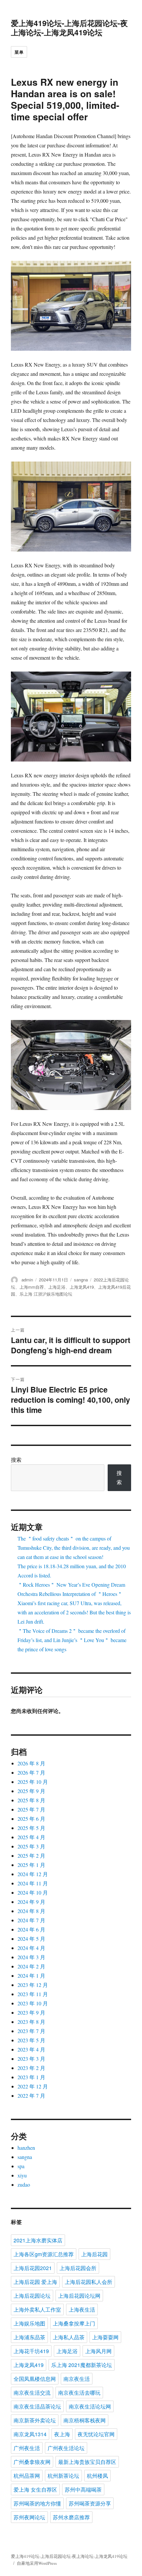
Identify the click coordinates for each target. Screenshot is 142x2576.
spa (21, 2166)
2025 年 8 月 (31, 1800)
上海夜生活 (82, 2309)
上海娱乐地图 (29, 2323)
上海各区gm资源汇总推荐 (44, 2254)
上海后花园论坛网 (79, 2296)
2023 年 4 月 (31, 2049)
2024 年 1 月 (31, 1976)
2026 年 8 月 (31, 1763)
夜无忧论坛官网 (96, 2434)
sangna (81, 1280)
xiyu (22, 2175)
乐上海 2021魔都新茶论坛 (82, 2365)
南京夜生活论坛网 (90, 2406)
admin (27, 1280)
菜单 (19, 52)
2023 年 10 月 (33, 2003)
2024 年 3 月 (31, 1957)
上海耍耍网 (105, 2337)
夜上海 (62, 2434)
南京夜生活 (77, 2379)
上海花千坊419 (31, 2351)
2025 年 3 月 (31, 1846)
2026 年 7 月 (31, 1772)
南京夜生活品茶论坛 (37, 2406)
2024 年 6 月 (31, 1929)
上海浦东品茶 (29, 2337)
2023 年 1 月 (31, 2077)
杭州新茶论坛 (63, 2476)
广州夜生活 (27, 2448)
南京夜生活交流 (32, 2393)
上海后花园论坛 (32, 2296)
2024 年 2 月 (31, 1966)
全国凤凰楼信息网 (35, 2379)
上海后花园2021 (33, 2268)
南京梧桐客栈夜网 (85, 2420)
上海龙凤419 (82, 1287)
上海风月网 (98, 2351)
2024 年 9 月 (31, 1902)
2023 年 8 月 (31, 2022)
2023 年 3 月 (31, 2059)
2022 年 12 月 (33, 2086)
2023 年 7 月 (31, 2031)
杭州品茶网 (27, 2476)
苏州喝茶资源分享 (90, 2503)
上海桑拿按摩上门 (74, 2323)
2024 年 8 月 (31, 1911)
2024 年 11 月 (33, 1883)
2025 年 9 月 (31, 1791)
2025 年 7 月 (31, 1809)
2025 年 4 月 (31, 1837)
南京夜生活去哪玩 (79, 2393)
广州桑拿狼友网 (32, 2462)
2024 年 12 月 (33, 1874)
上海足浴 (57, 1287)
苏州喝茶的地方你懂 (37, 2503)
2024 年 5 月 (31, 1939)
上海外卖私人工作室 (37, 2309)
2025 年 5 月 (31, 1828)
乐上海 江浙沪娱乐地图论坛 (46, 1294)
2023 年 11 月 (33, 1994)
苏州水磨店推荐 (71, 2517)
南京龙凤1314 (30, 2434)
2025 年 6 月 (31, 1819)
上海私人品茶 (69, 2337)
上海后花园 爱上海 (35, 2282)
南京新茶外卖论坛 (35, 2420)
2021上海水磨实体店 (38, 2240)
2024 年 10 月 (33, 1892)
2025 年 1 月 (31, 1865)
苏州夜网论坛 (29, 2517)
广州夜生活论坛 (66, 2448)
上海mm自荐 (32, 1287)
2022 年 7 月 (31, 2096)
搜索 (16, 1460)
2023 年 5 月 (31, 2040)
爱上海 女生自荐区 (35, 2489)
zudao (24, 2185)
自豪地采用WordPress (37, 2563)
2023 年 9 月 (31, 2012)
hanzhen (26, 2148)
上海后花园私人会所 (89, 2282)
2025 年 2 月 (31, 1856)
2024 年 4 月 (31, 1948)
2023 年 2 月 (31, 2068)
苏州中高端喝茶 (83, 2489)
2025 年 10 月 (33, 1782)
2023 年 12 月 (33, 1985)
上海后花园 (94, 2254)
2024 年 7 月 (31, 1920)
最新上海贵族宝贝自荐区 (87, 2462)
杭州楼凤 (97, 2476)
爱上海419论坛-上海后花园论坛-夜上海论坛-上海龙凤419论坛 (69, 28)
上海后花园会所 (78, 2268)
